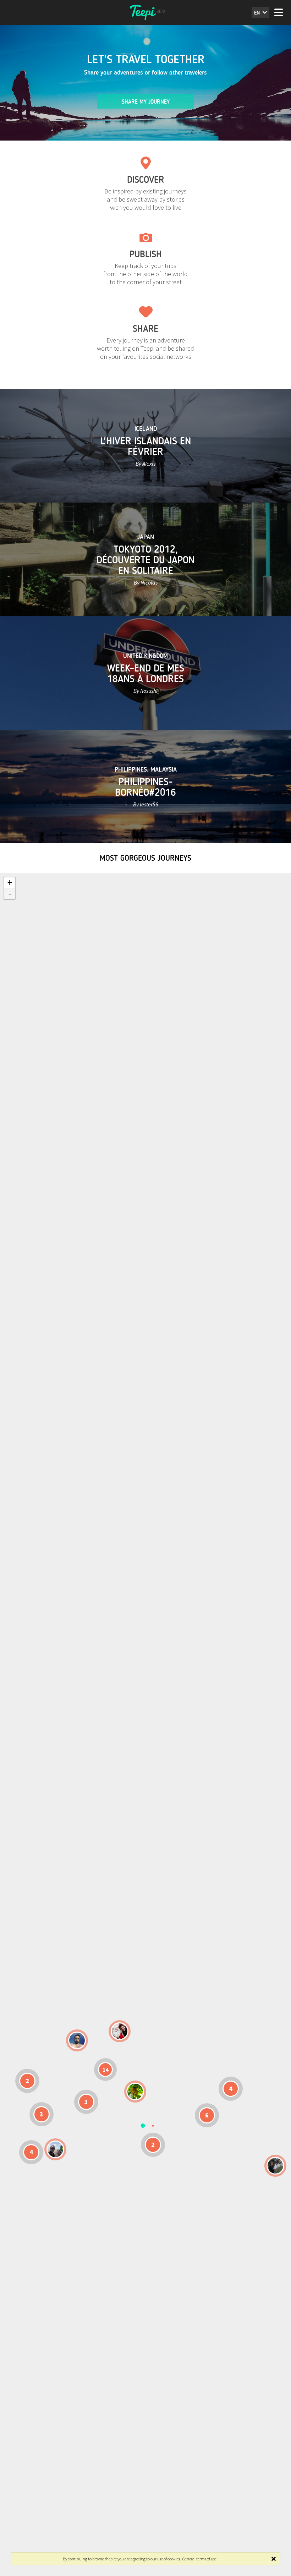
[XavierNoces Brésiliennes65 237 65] (55, 2149)
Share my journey (146, 102)
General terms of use (199, 2559)
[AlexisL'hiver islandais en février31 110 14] (77, 2040)
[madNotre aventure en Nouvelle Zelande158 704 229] (275, 2166)
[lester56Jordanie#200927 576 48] (135, 2092)
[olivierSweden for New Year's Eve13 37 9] (120, 2031)
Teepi (145, 12)
